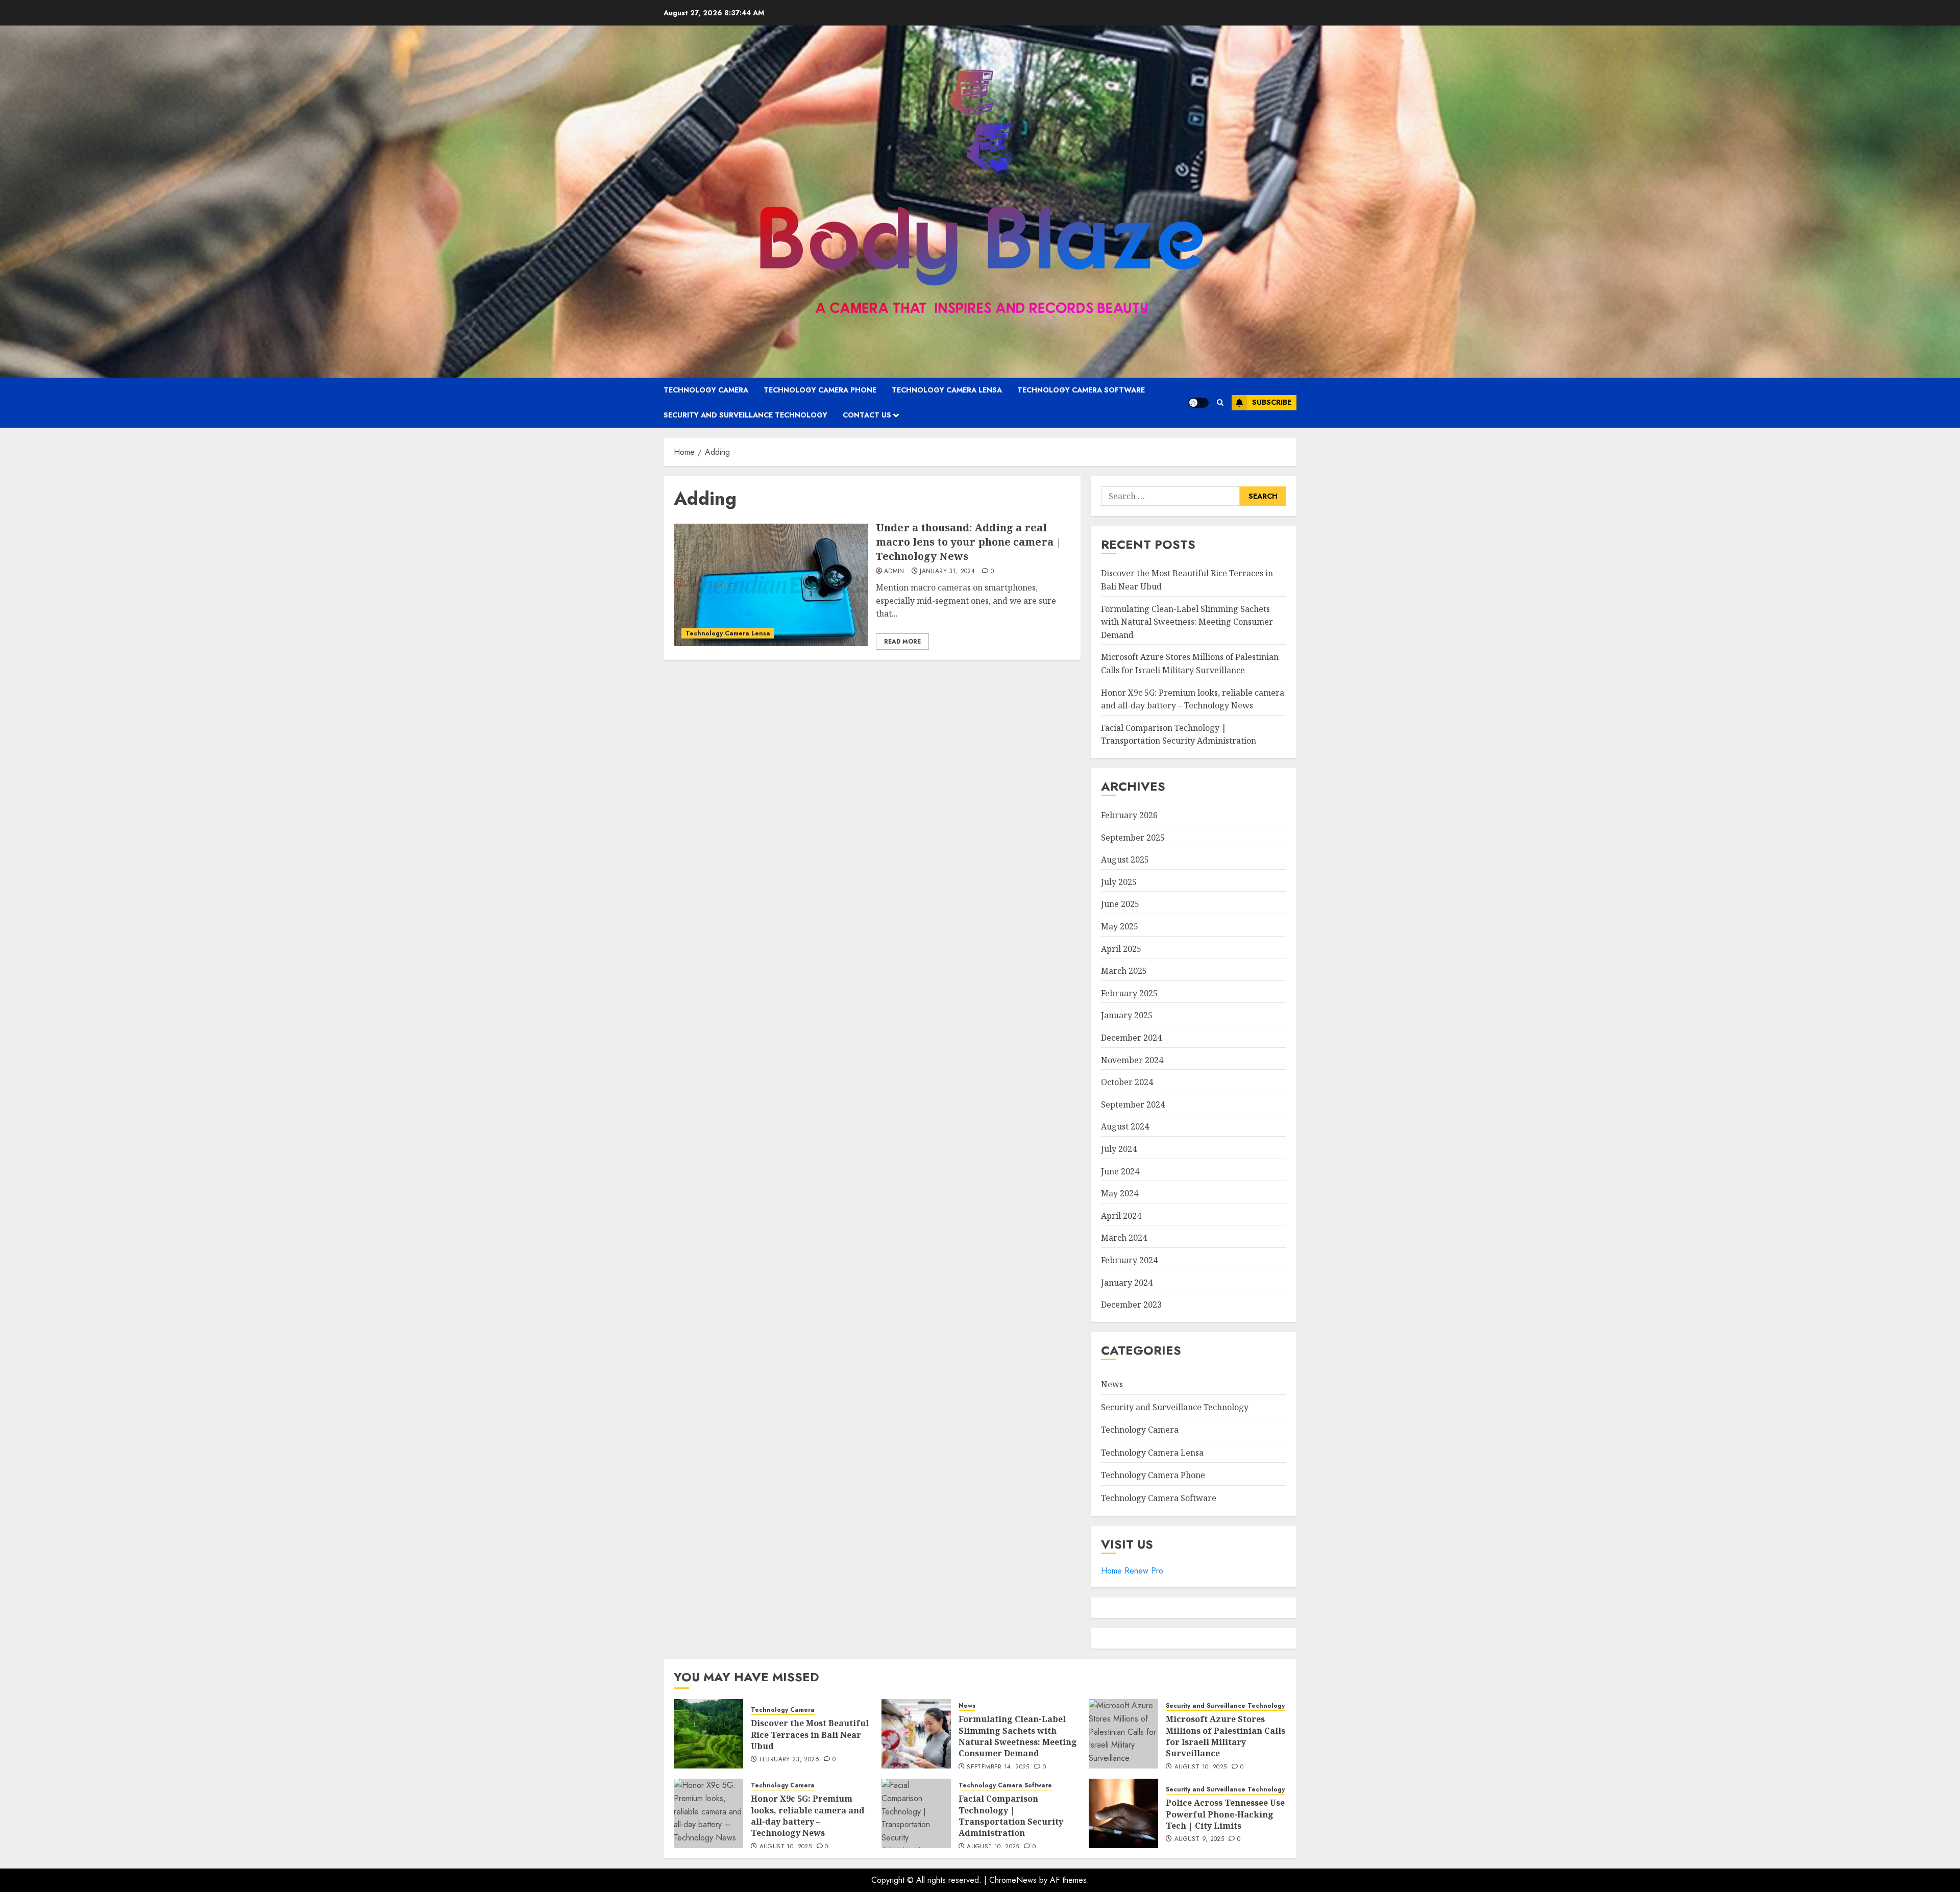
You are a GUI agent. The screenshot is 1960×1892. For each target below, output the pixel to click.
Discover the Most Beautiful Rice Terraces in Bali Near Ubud (810, 1735)
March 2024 (1124, 1238)
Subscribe (1272, 402)
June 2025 (1120, 904)
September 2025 (1133, 838)
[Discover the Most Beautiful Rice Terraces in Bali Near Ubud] (708, 1734)
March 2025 (1124, 971)
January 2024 (1127, 1283)
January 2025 (1127, 1015)
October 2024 (1127, 1082)
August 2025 (1125, 859)
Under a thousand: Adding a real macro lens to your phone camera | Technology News (969, 542)
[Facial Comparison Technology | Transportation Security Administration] (916, 1813)
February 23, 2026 (789, 1760)
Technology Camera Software (1081, 390)
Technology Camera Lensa (947, 390)
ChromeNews (1013, 1880)
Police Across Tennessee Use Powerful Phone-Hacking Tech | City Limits (1225, 1814)
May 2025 (1120, 926)
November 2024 (1132, 1060)
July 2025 (1119, 882)
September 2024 (1133, 1104)
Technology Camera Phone (820, 390)
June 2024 (1120, 1171)
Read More (902, 642)
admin (894, 572)
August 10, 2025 (1200, 1767)
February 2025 (1129, 993)
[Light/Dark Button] (1198, 403)
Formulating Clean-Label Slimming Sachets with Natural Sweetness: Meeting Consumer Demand (1187, 622)
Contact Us (867, 415)
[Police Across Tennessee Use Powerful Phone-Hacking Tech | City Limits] (1123, 1813)
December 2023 (1131, 1305)
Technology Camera (706, 390)
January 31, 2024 (947, 572)
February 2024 (1129, 1260)
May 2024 (1120, 1193)
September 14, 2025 (998, 1767)
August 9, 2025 (1199, 1839)
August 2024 (1125, 1126)
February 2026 (1129, 815)
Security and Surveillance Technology (745, 415)
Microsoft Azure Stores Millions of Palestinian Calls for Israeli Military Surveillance (1226, 1736)
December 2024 (1131, 1038)
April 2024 (1121, 1216)
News (1112, 1384)
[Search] (1220, 402)
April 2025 (1121, 949)
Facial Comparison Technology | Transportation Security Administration (1179, 734)
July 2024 (1119, 1149)
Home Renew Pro (1132, 1571)
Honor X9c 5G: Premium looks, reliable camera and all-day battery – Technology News (808, 1816)
